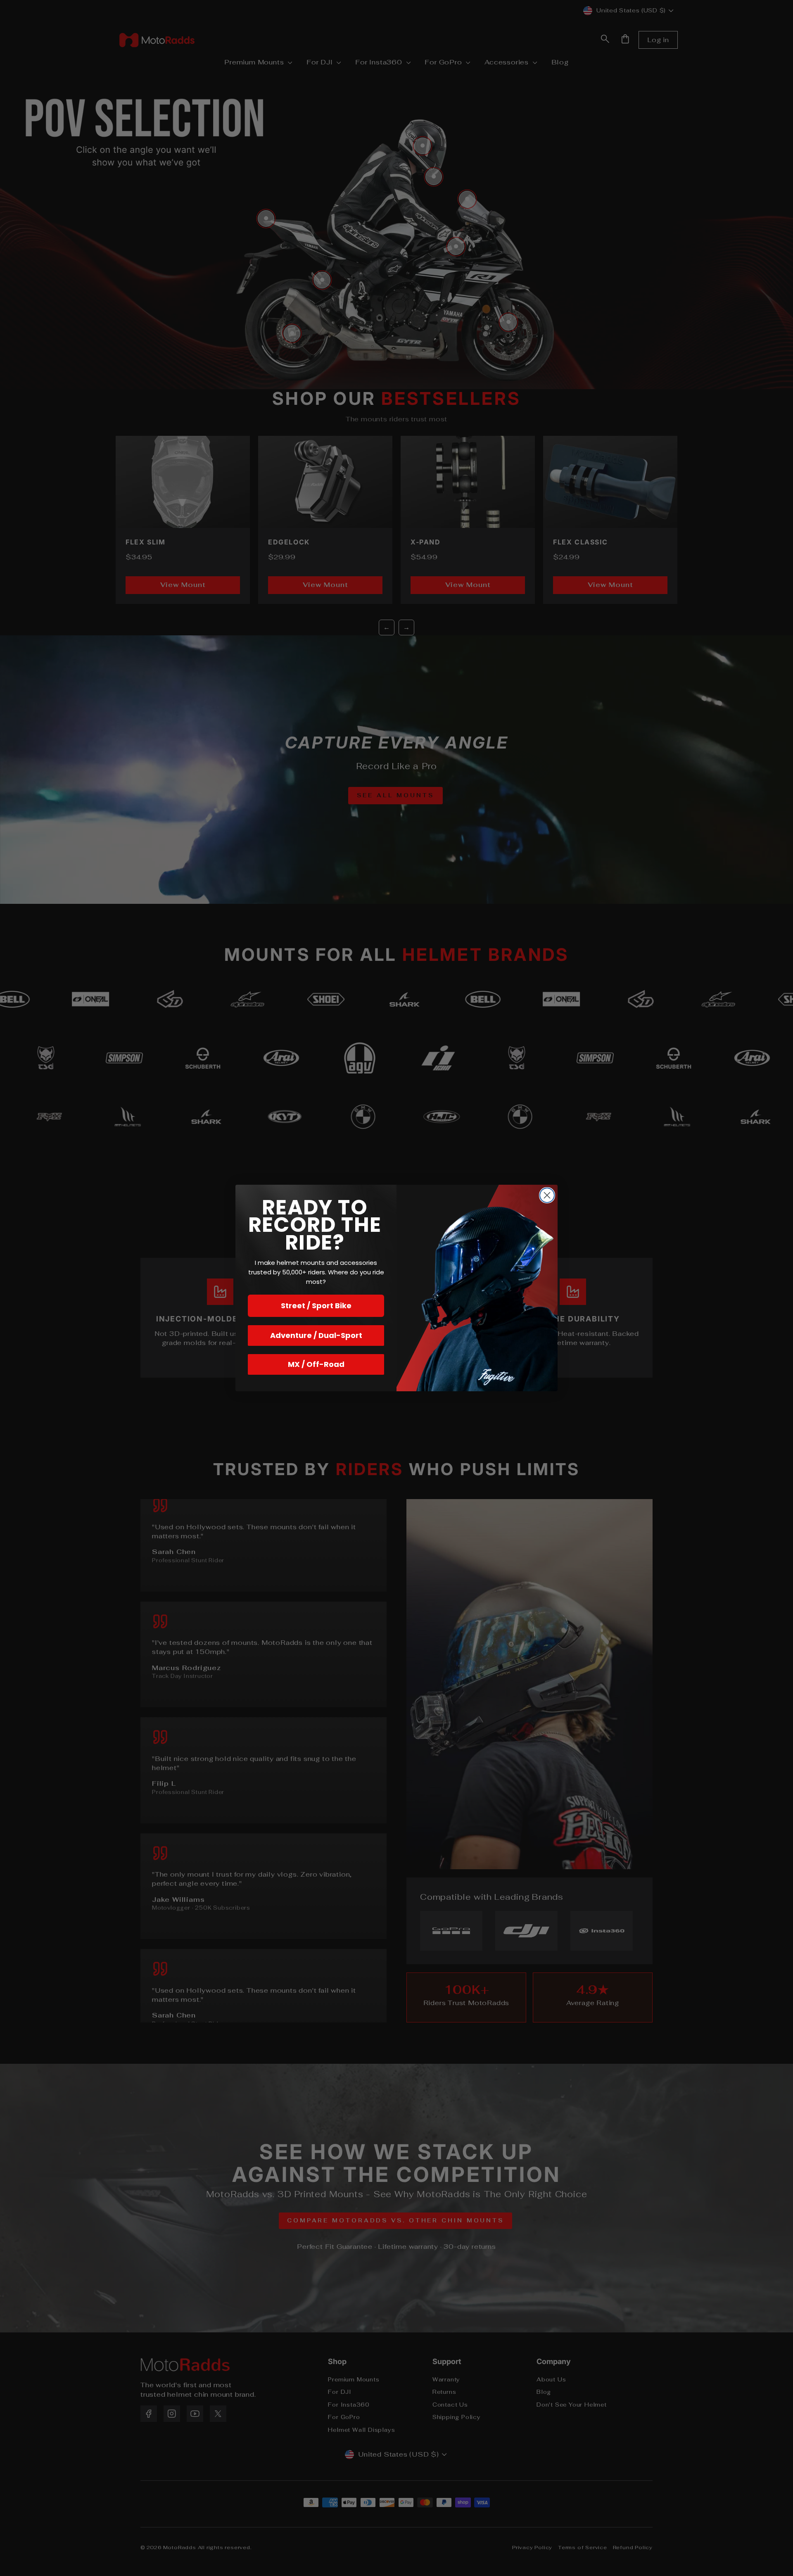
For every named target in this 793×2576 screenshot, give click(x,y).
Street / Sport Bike (316, 1306)
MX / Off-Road (316, 1364)
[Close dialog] (547, 1195)
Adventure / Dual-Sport (316, 1335)
